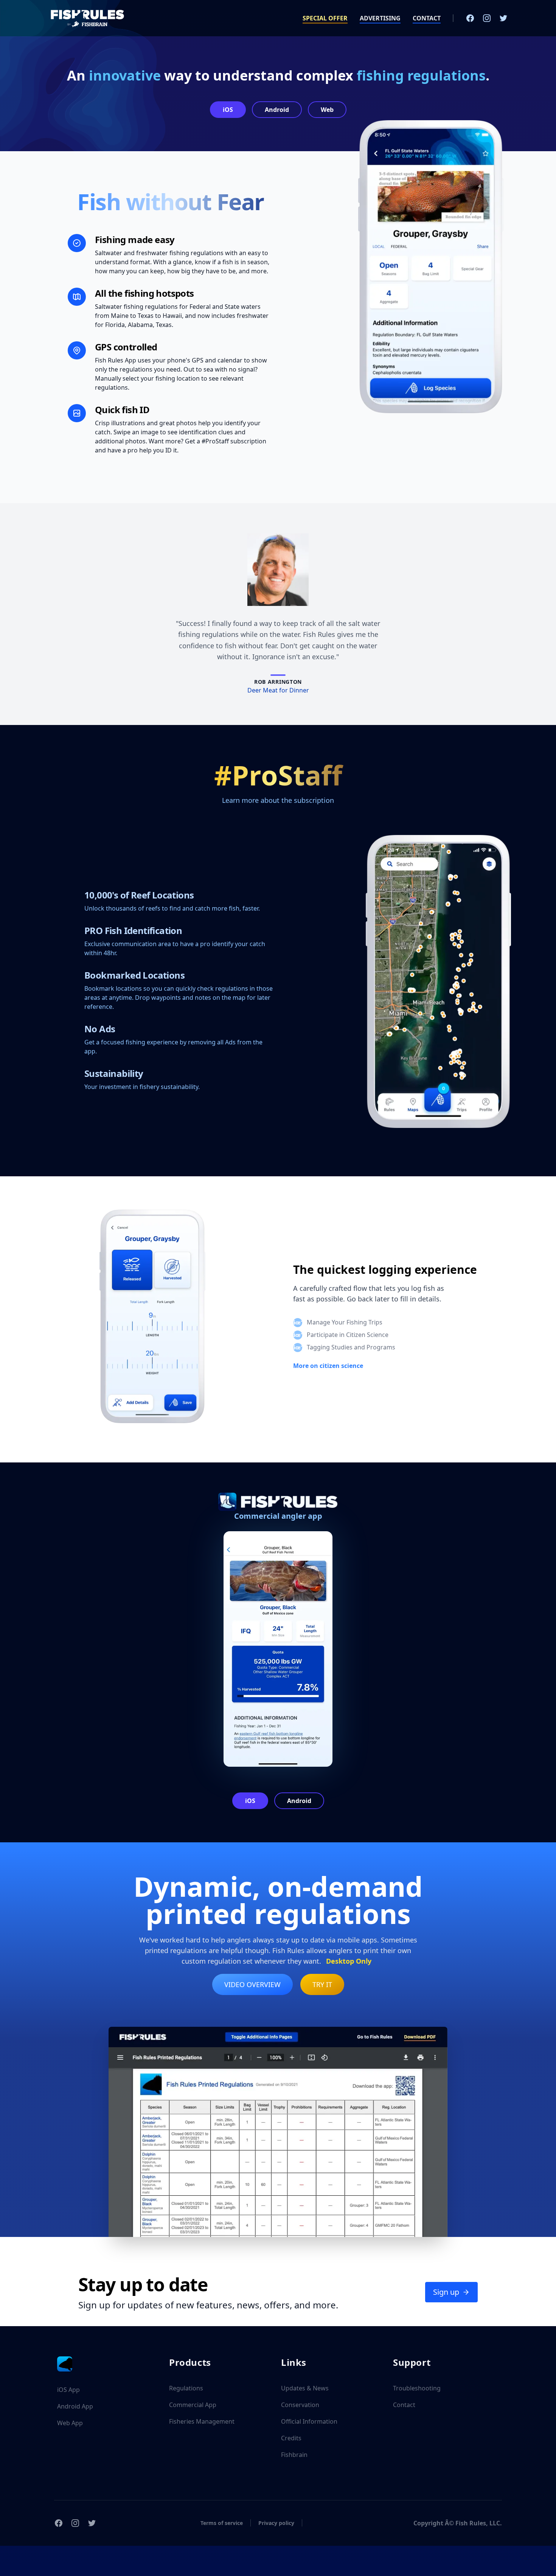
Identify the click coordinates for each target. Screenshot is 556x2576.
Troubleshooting (417, 2388)
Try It (322, 1984)
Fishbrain (294, 2455)
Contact (404, 2405)
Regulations (186, 2388)
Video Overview (252, 1984)
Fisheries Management (202, 2421)
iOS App (68, 2390)
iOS (228, 110)
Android (277, 110)
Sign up (446, 2292)
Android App (75, 2406)
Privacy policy (276, 2523)
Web (327, 110)
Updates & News (305, 2388)
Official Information (309, 2421)
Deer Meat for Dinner (278, 690)
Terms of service (222, 2523)
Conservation (300, 2405)
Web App (70, 2423)
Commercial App (193, 2405)
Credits (291, 2438)
